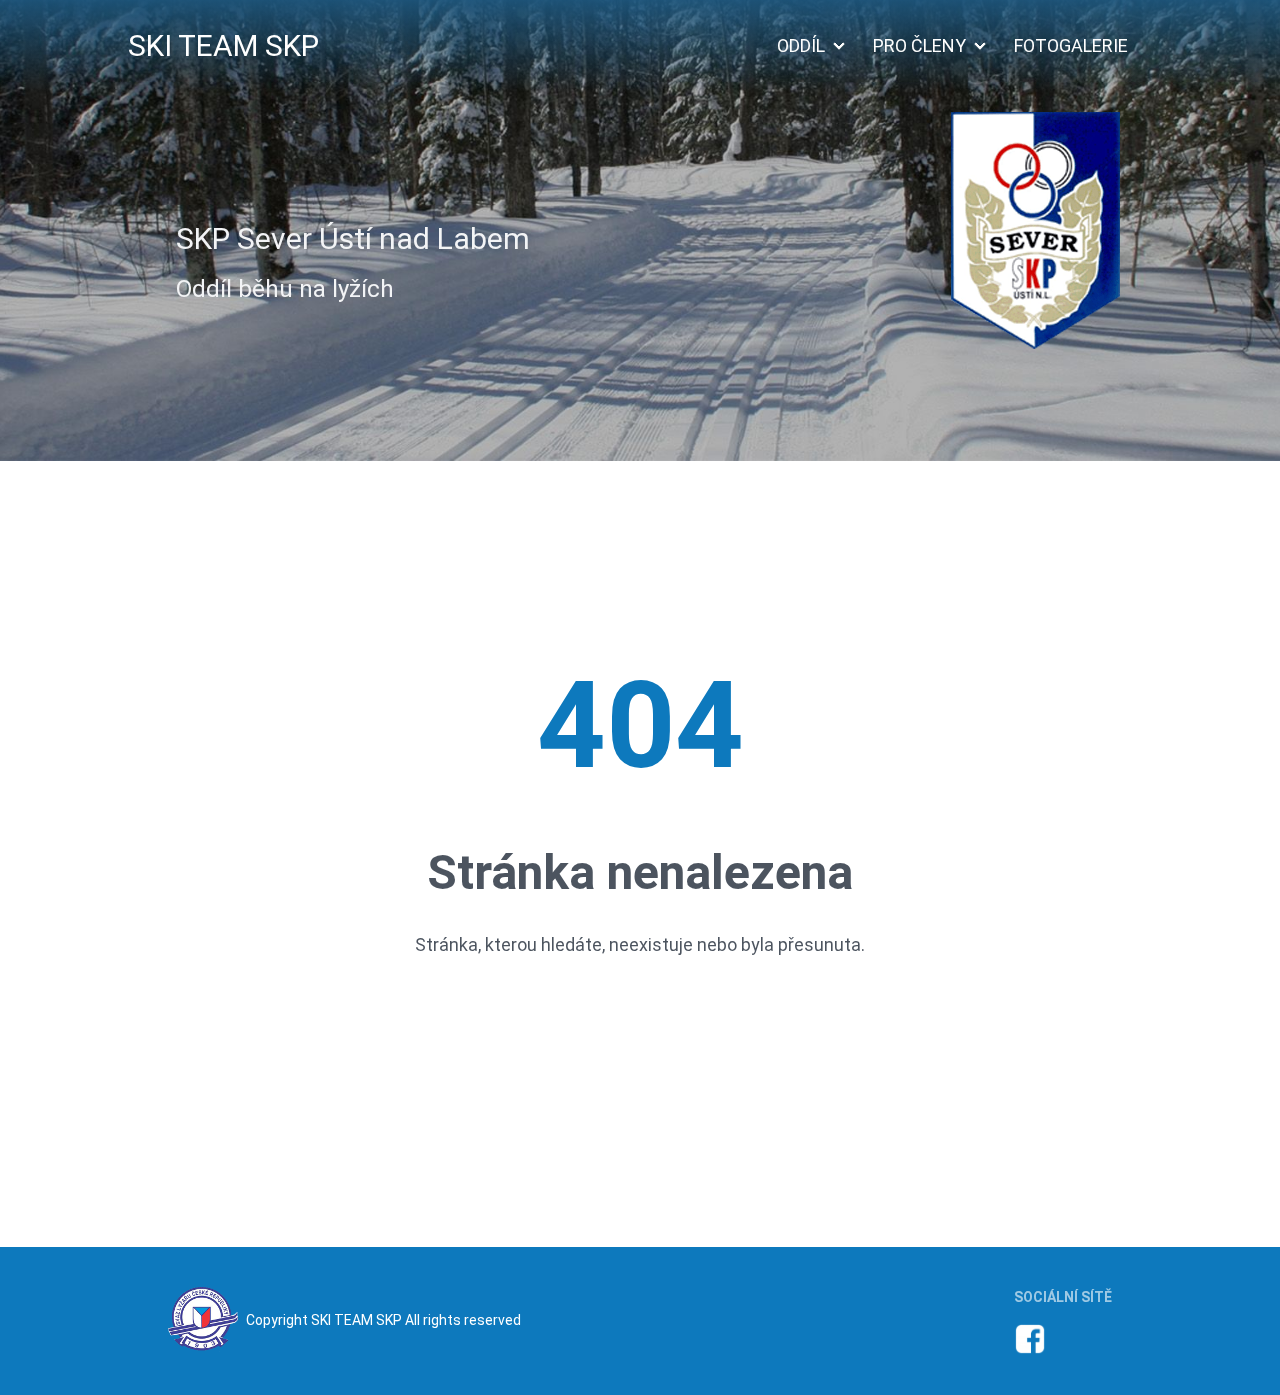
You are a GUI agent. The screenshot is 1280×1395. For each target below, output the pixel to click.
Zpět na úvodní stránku (640, 1023)
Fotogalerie (1071, 45)
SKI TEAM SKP (223, 45)
